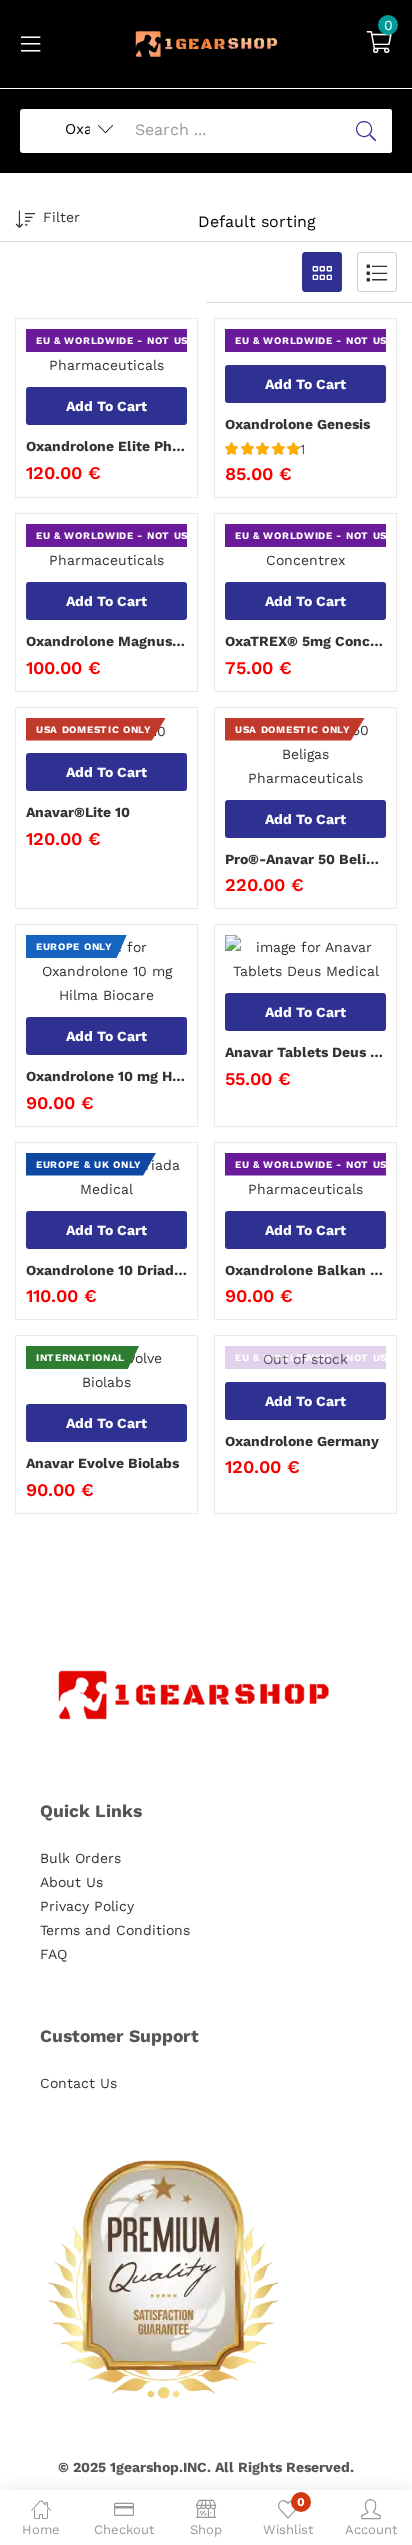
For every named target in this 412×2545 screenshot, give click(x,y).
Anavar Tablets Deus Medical (305, 1052)
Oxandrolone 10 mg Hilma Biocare (106, 1076)
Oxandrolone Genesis (297, 424)
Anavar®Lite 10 (78, 812)
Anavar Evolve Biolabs (102, 1463)
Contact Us (78, 2083)
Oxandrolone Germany (302, 1441)
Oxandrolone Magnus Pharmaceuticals (106, 641)
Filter (61, 217)
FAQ (53, 1954)
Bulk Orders (80, 1858)
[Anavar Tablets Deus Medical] (305, 959)
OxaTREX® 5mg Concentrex (305, 641)
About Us (71, 1882)
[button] (379, 44)
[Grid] (322, 272)
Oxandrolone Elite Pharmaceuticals (106, 446)
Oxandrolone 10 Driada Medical (106, 1270)
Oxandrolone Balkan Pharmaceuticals (305, 1270)
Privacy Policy (87, 1906)
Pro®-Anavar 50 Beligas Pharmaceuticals (305, 859)
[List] (377, 272)
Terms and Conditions (115, 1930)
